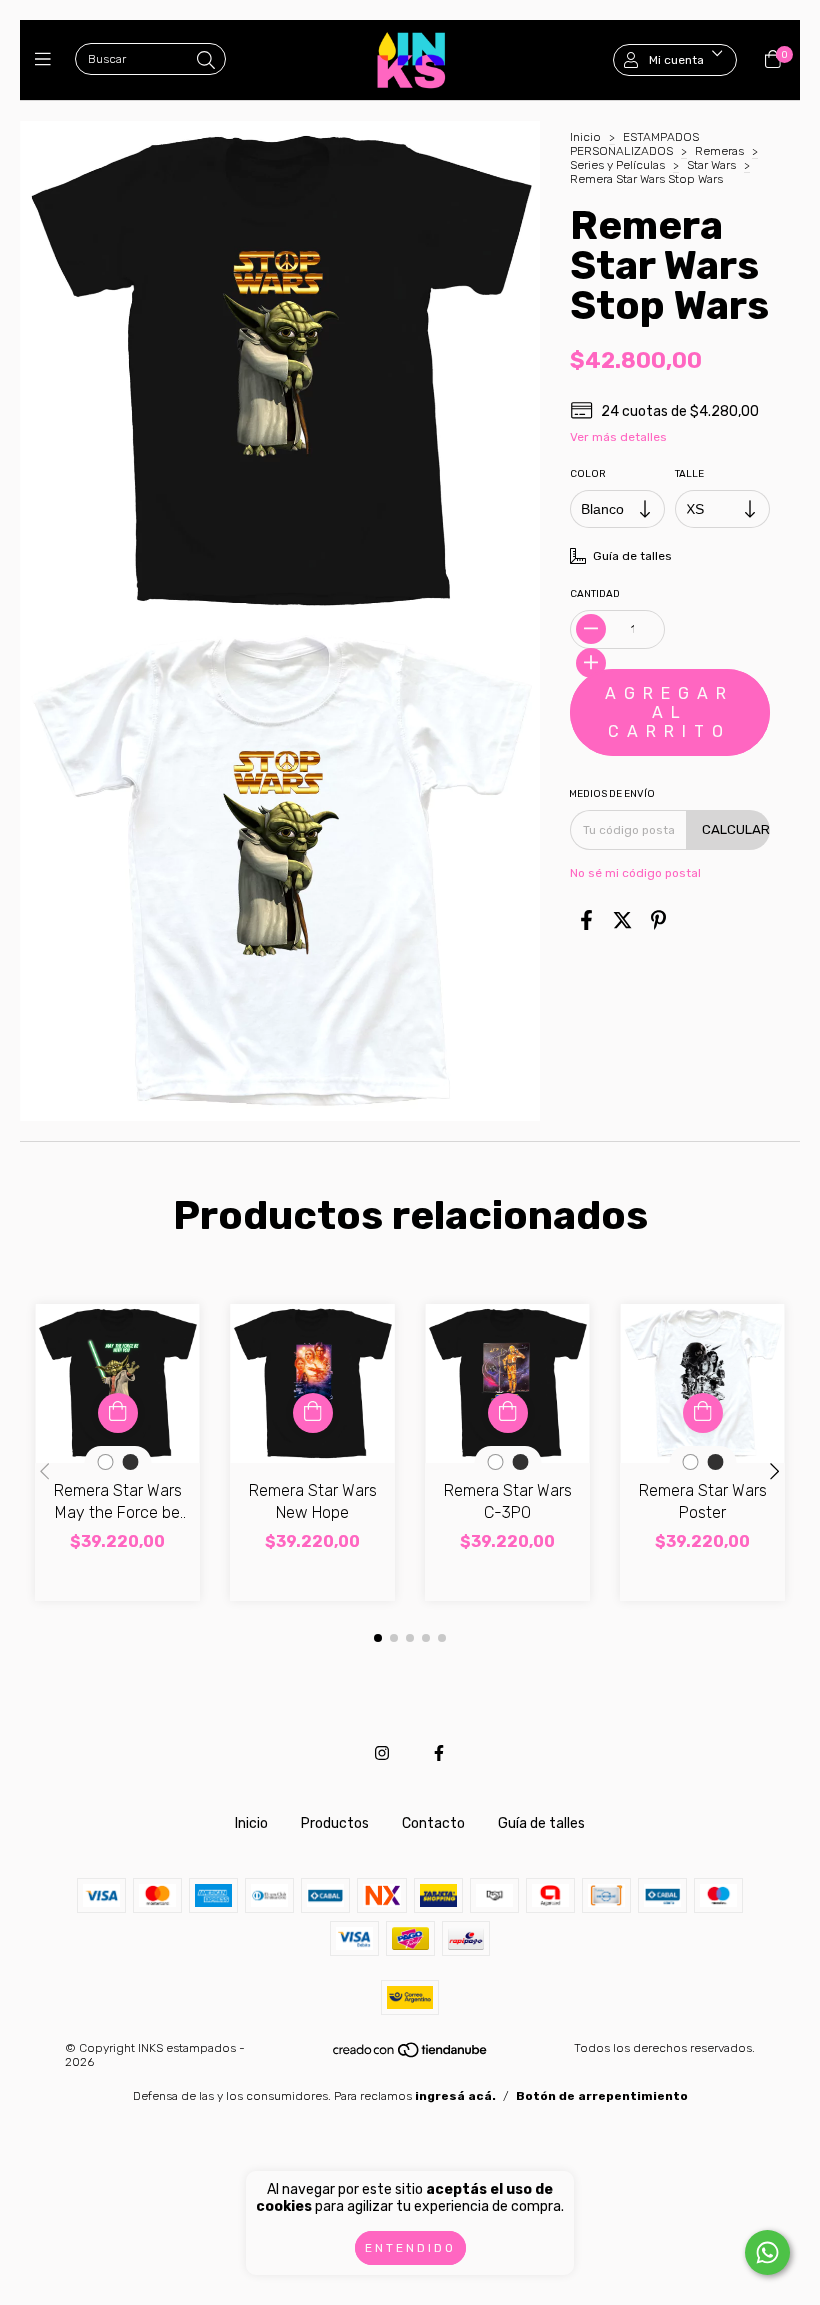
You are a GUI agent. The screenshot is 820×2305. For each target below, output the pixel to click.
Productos (335, 1823)
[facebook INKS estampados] (439, 1753)
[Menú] (47, 60)
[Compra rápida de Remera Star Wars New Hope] (313, 1413)
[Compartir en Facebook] (586, 921)
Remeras (719, 151)
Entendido (410, 2248)
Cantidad (595, 594)
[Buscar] (206, 61)
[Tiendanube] (411, 2055)
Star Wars (711, 165)
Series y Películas (617, 165)
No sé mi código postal (635, 873)
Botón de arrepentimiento (602, 2096)
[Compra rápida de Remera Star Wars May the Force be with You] (118, 1413)
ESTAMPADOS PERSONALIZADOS (634, 144)
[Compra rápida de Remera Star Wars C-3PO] (508, 1413)
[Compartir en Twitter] (622, 921)
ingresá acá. (455, 2096)
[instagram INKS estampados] (382, 1753)
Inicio (585, 137)
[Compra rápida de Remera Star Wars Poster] (703, 1413)
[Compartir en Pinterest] (658, 921)
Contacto (433, 1823)
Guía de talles (541, 1823)
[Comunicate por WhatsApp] (767, 2252)
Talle (689, 474)
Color (588, 474)
